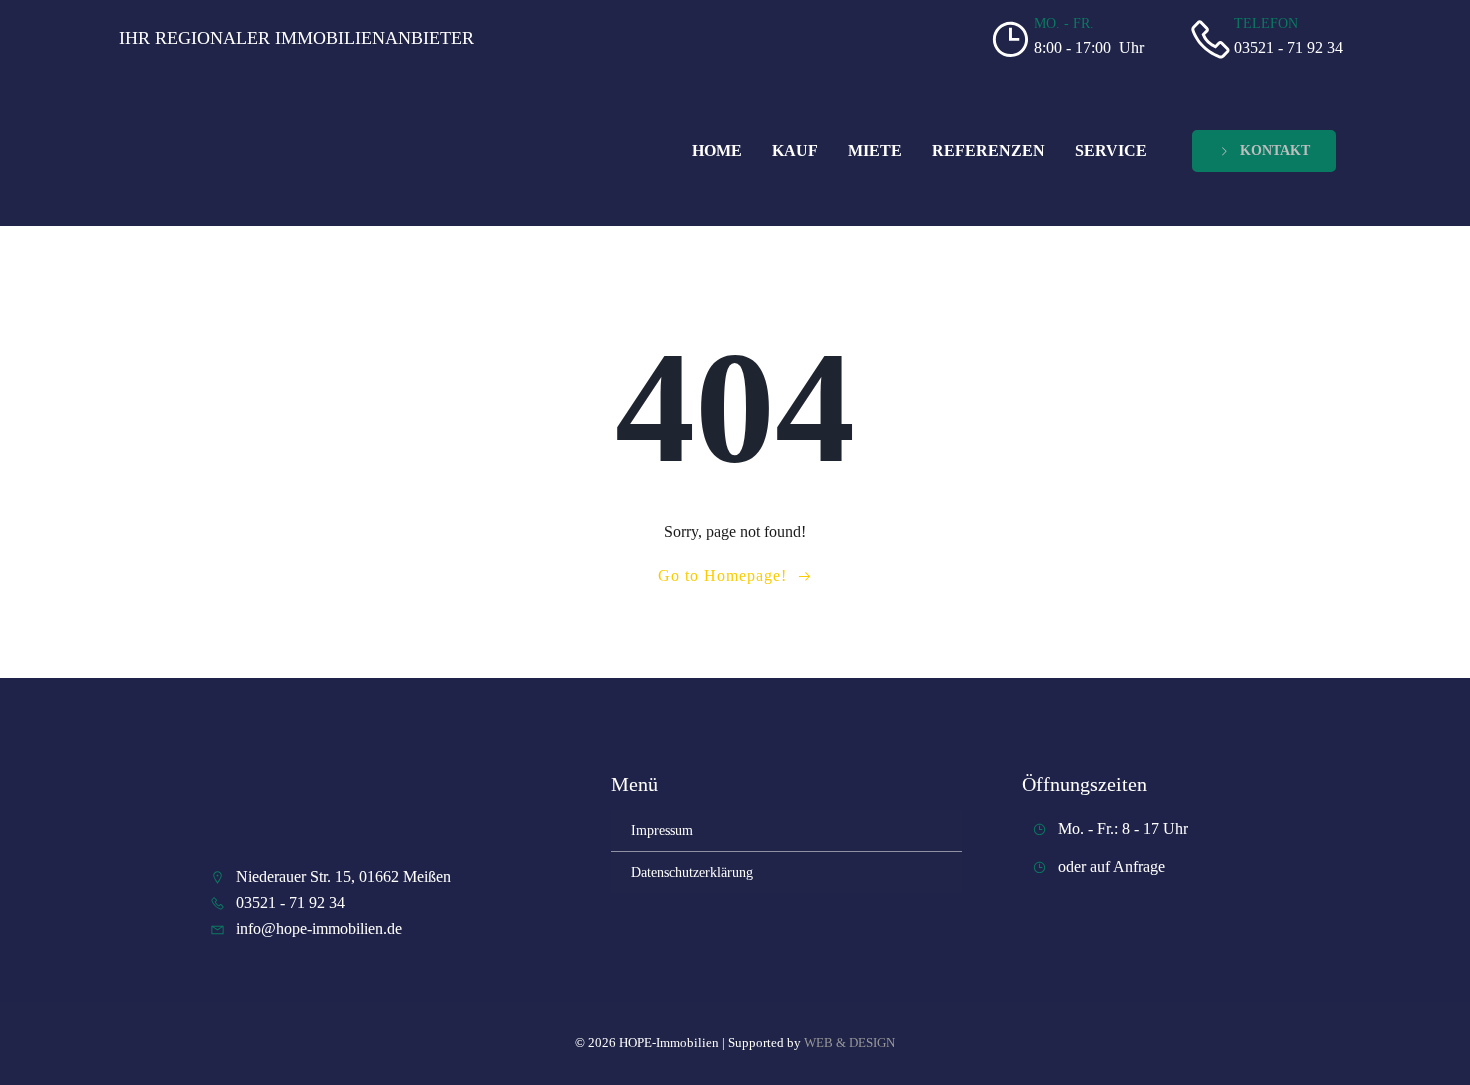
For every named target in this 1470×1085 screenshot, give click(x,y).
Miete (875, 150)
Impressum (662, 830)
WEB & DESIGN (849, 1042)
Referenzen (988, 150)
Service (1111, 150)
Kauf (795, 150)
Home (717, 150)
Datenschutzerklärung (692, 872)
